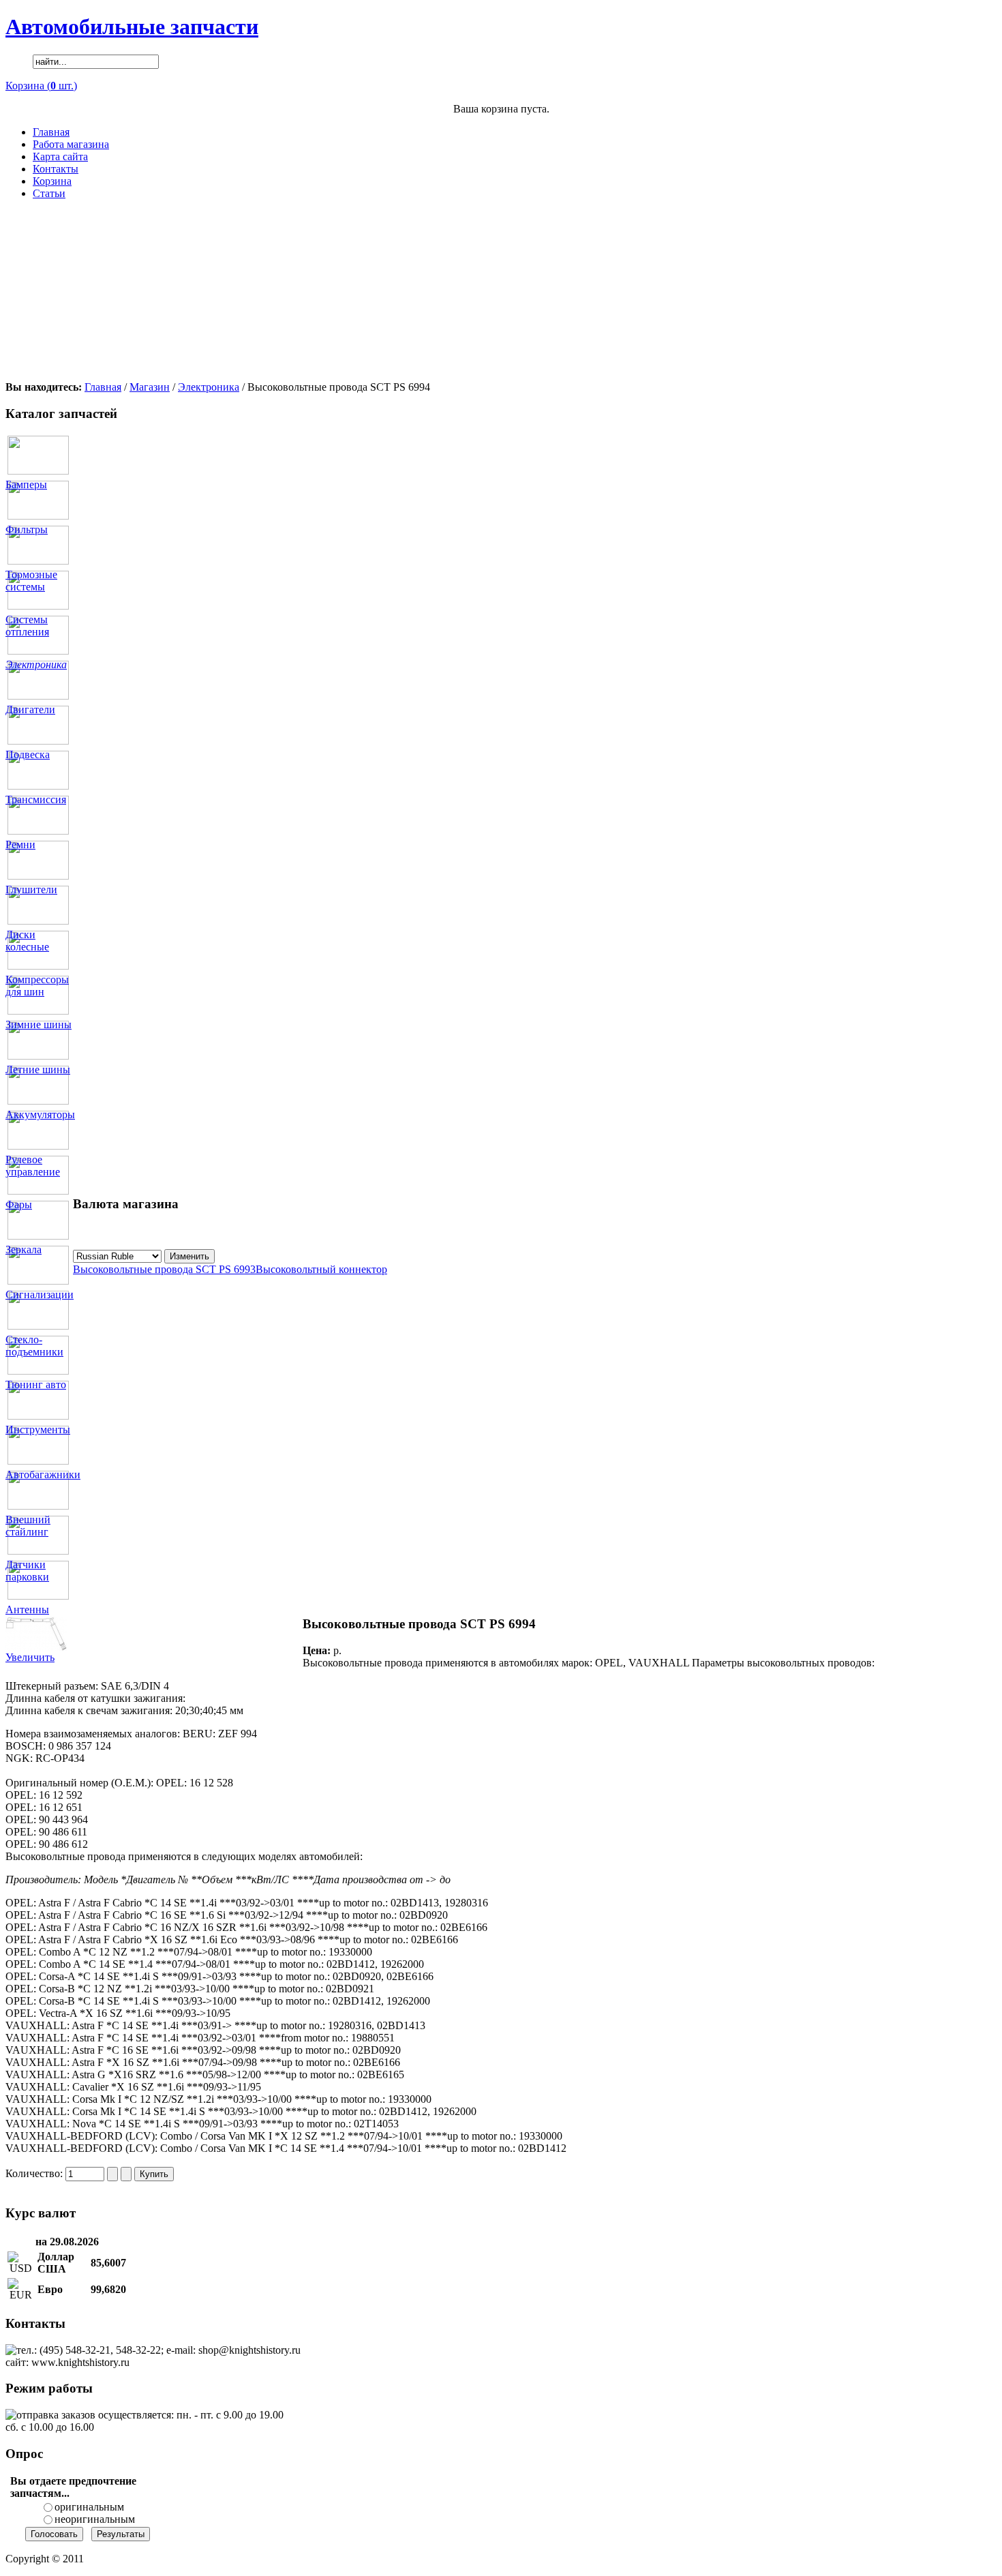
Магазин (150, 387)
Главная (103, 387)
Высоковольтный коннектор (321, 1269)
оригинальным (89, 2507)
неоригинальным (95, 2519)
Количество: (35, 2173)
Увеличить (30, 1657)
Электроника (209, 387)
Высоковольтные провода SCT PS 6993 (164, 1269)
